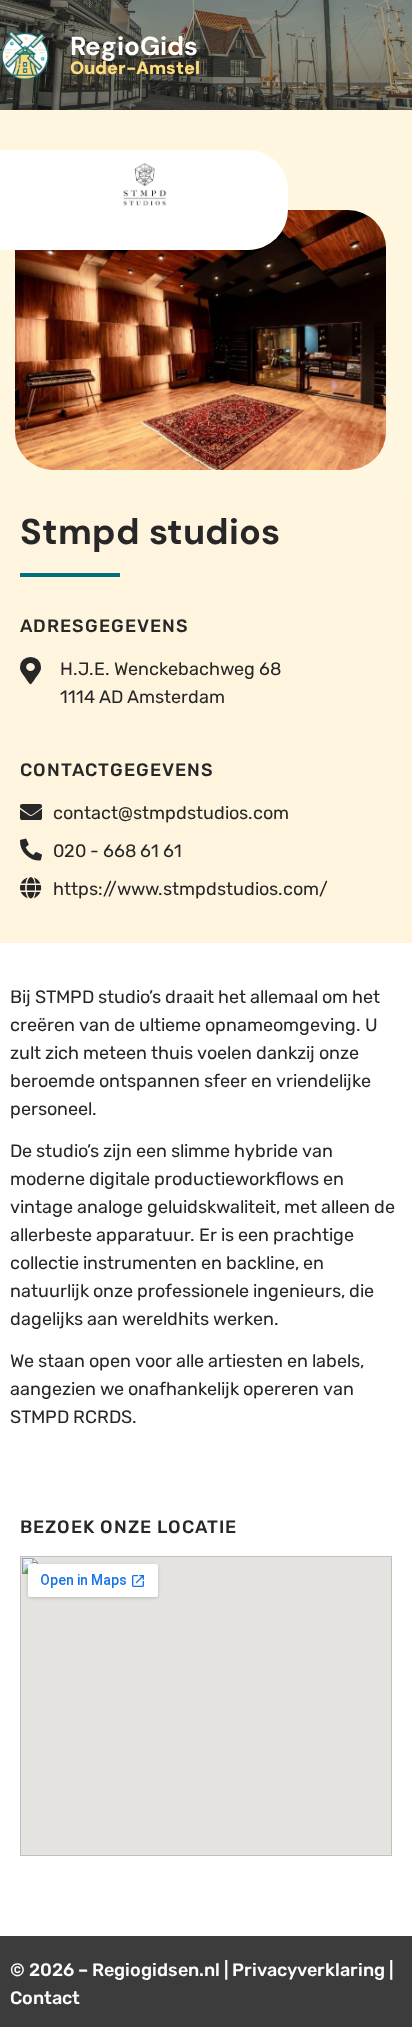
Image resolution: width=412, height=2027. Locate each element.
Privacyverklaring (308, 1970)
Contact (45, 1998)
